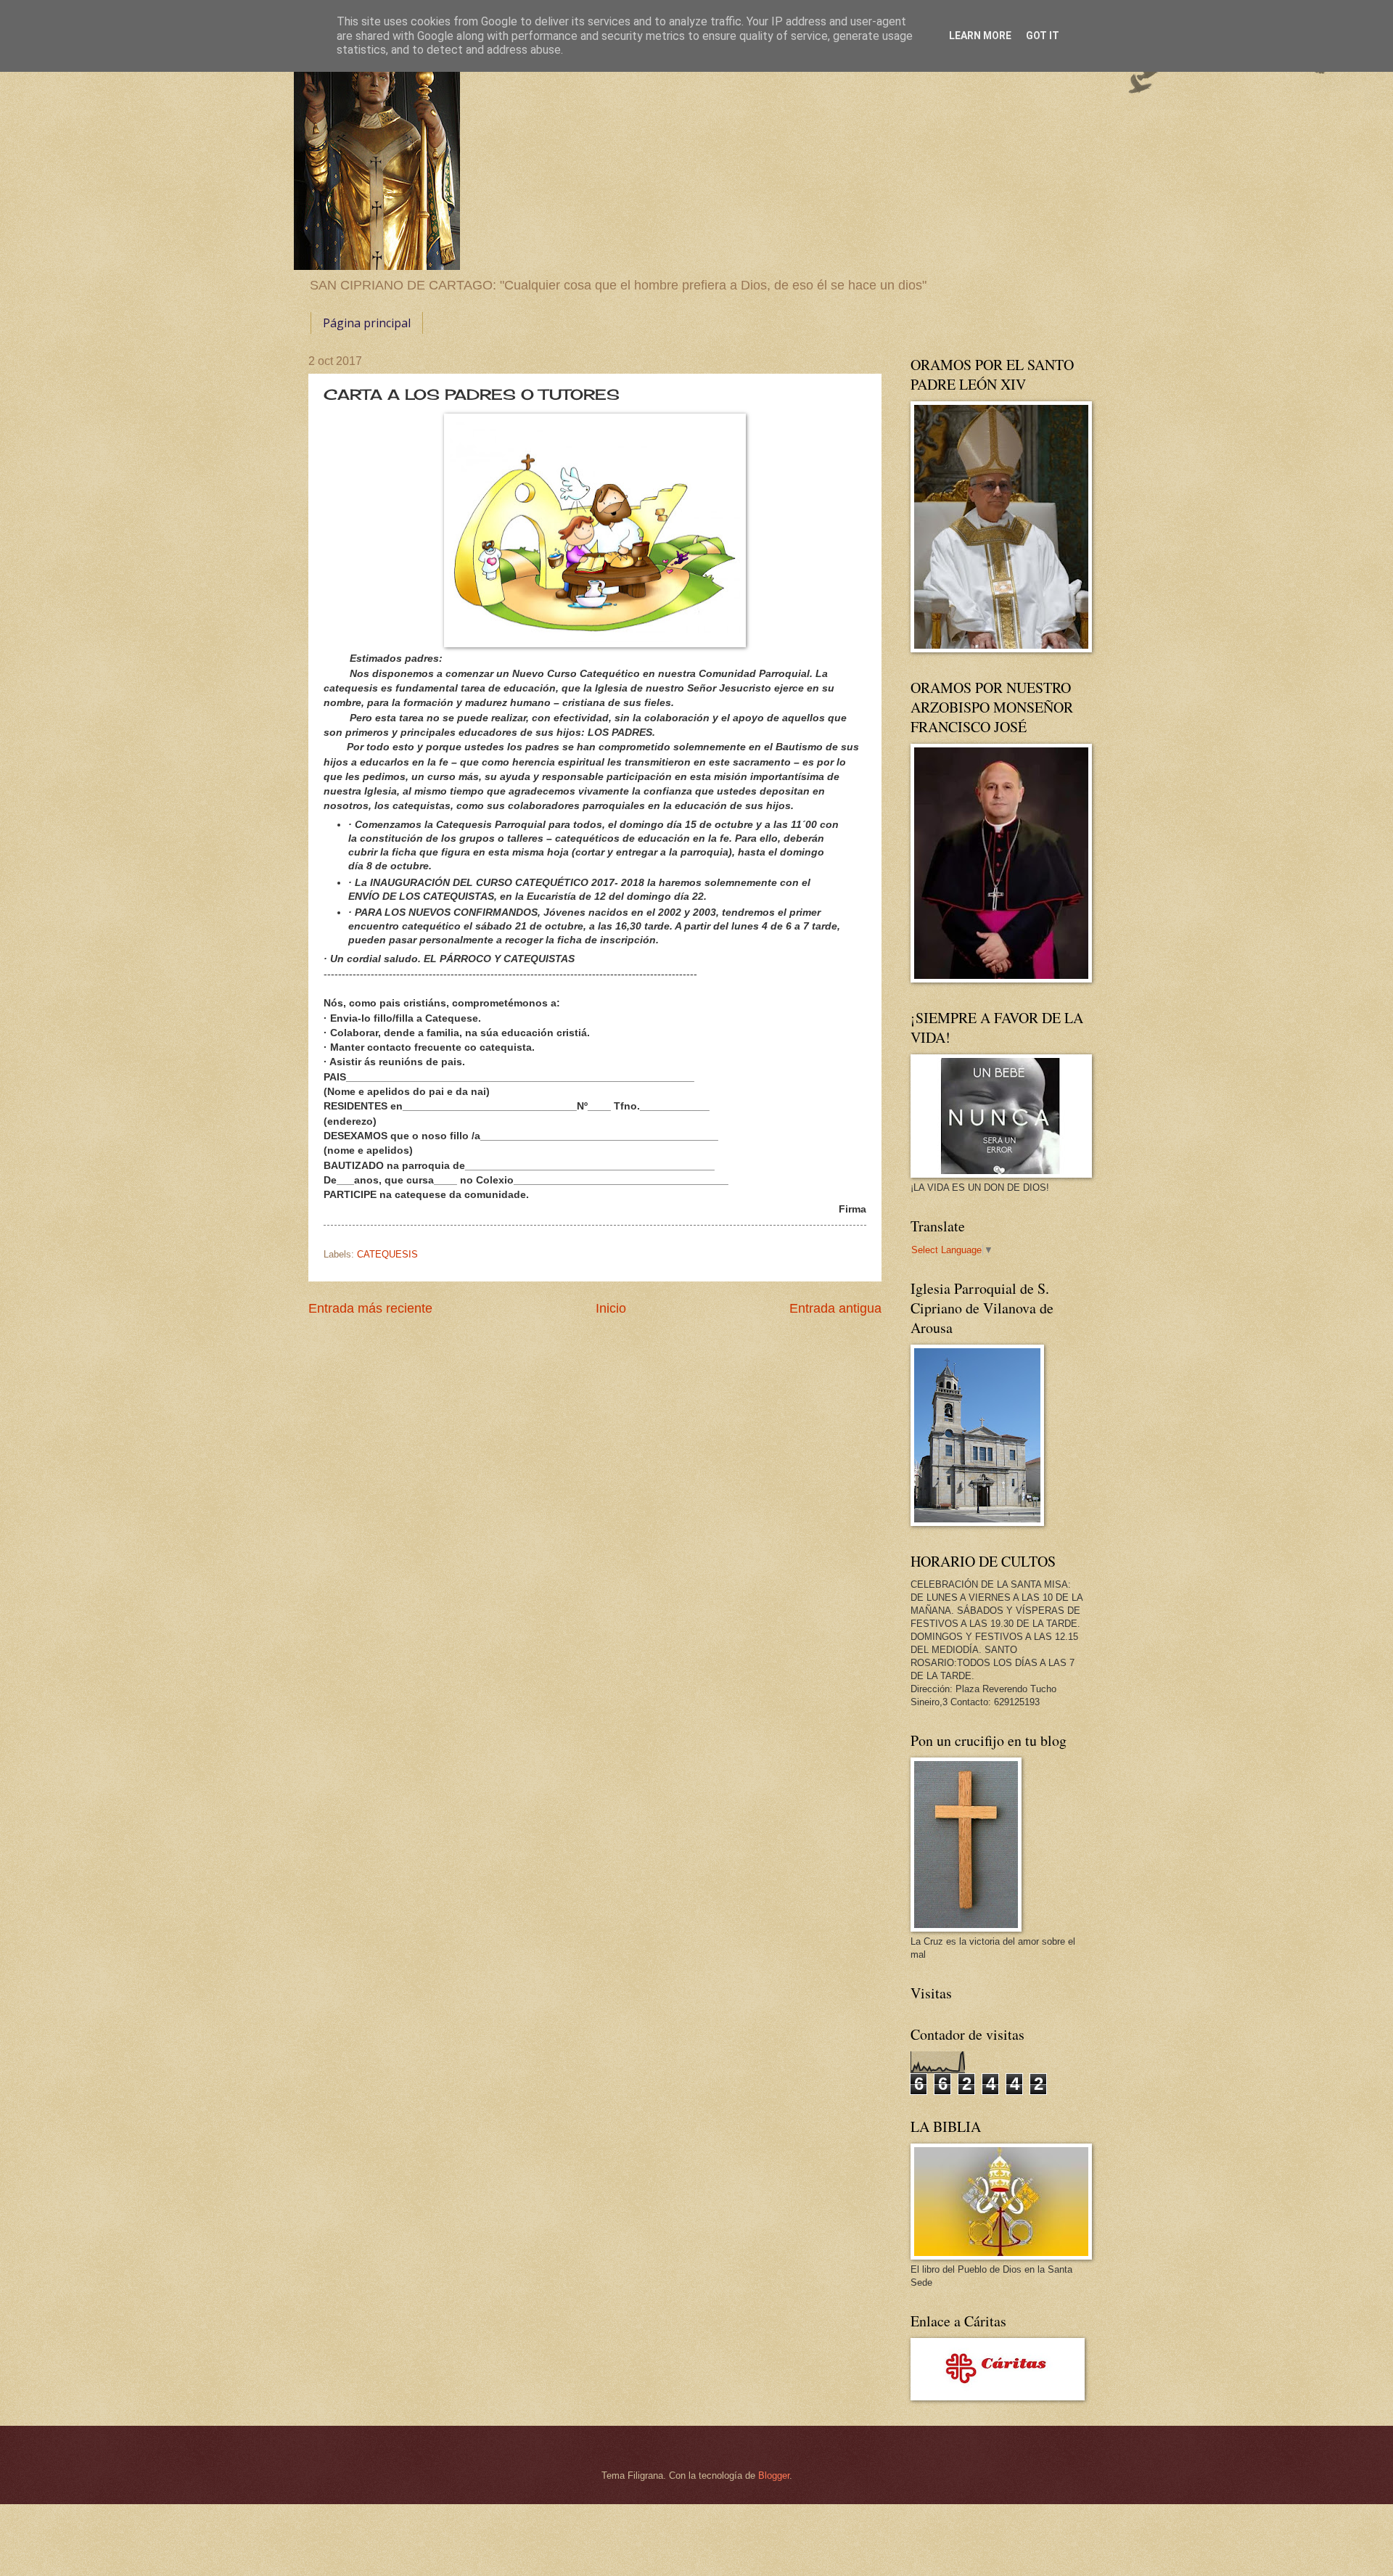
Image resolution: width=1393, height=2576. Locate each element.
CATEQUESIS (387, 1254)
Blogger (774, 2475)
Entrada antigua (835, 1308)
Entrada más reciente (370, 1308)
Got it (1043, 36)
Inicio (611, 1308)
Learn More (980, 36)
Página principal (367, 323)
